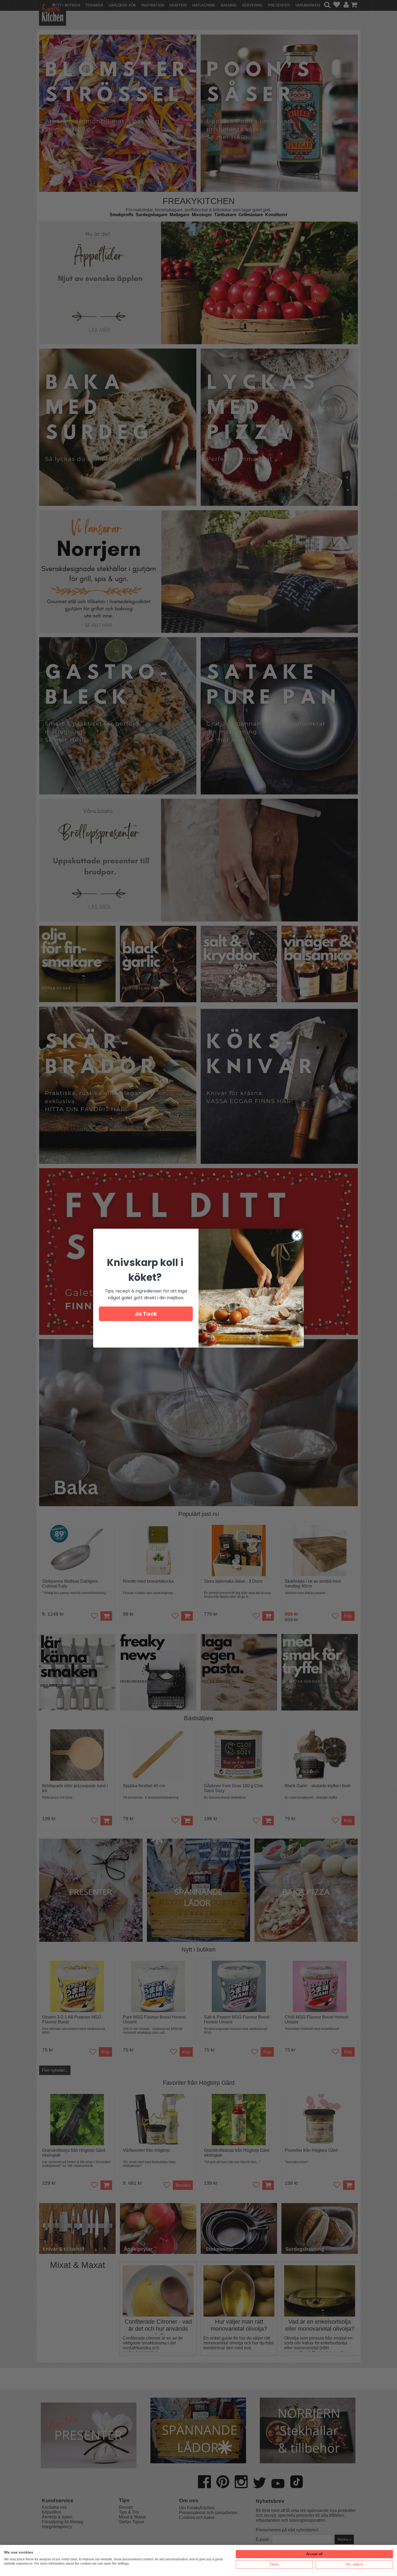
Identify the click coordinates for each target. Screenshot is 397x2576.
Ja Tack (146, 1314)
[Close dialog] (297, 1236)
